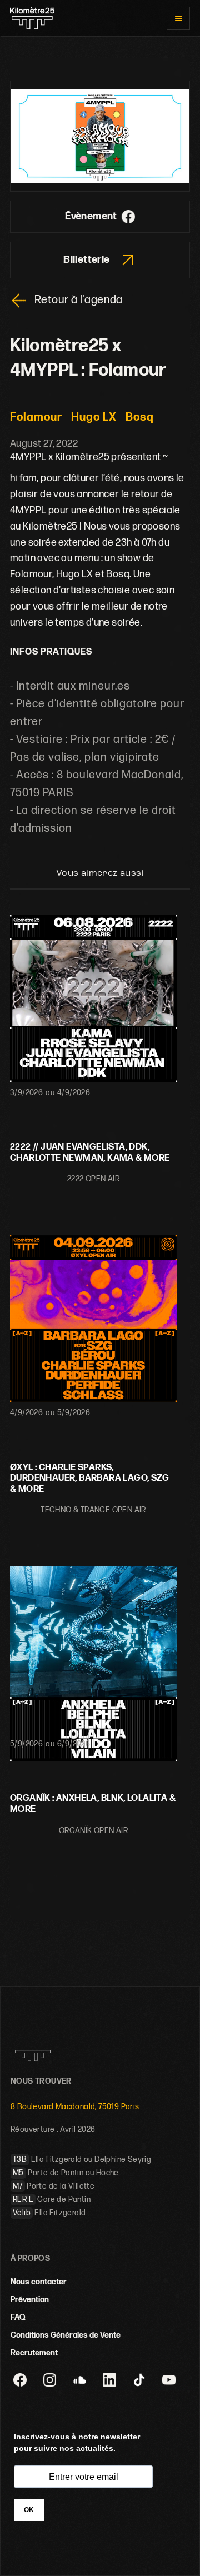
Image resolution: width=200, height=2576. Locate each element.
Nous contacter (39, 2282)
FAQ (18, 2317)
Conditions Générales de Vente (66, 2335)
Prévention (30, 2300)
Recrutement (34, 2353)
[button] (178, 18)
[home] (32, 18)
